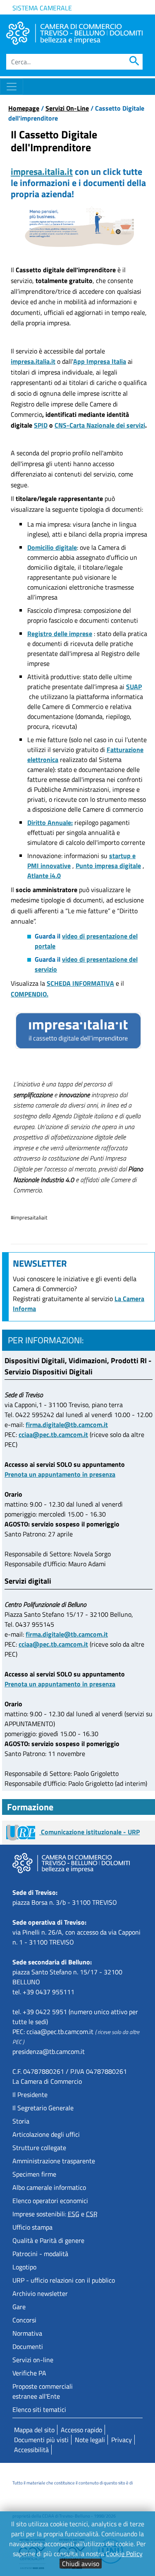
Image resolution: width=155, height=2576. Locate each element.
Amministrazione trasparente (54, 2161)
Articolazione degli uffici (46, 2134)
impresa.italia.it (42, 172)
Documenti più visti (41, 2440)
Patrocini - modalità (40, 2254)
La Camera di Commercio (47, 2081)
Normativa (27, 2333)
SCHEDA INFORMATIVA (80, 983)
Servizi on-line (33, 2360)
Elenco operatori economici (50, 2201)
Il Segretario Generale (43, 2108)
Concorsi (24, 2320)
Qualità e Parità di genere (48, 2240)
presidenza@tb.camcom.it (49, 2051)
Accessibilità (31, 2450)
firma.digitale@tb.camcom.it (67, 1425)
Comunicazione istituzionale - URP (89, 1832)
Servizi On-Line (67, 108)
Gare (19, 2307)
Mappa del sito (34, 2430)
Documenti (28, 2346)
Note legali (90, 2440)
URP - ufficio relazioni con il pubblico (64, 2280)
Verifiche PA (29, 2373)
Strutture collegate (39, 2148)
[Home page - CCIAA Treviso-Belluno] (74, 33)
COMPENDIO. (30, 994)
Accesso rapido (81, 2430)
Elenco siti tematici (39, 2409)
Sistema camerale (42, 8)
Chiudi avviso (81, 2564)
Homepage (24, 108)
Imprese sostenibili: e (55, 2214)
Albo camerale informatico (49, 2187)
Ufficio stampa (32, 2227)
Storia (21, 2121)
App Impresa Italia (100, 361)
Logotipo (24, 2267)
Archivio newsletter (40, 2293)
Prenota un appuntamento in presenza (60, 1474)
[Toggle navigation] (12, 87)
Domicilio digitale (52, 547)
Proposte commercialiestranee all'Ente (43, 2391)
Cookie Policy (124, 2554)
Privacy (122, 2440)
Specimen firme (34, 2174)
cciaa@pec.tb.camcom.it (53, 1434)
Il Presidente (30, 2095)
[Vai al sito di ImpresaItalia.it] (78, 1031)
